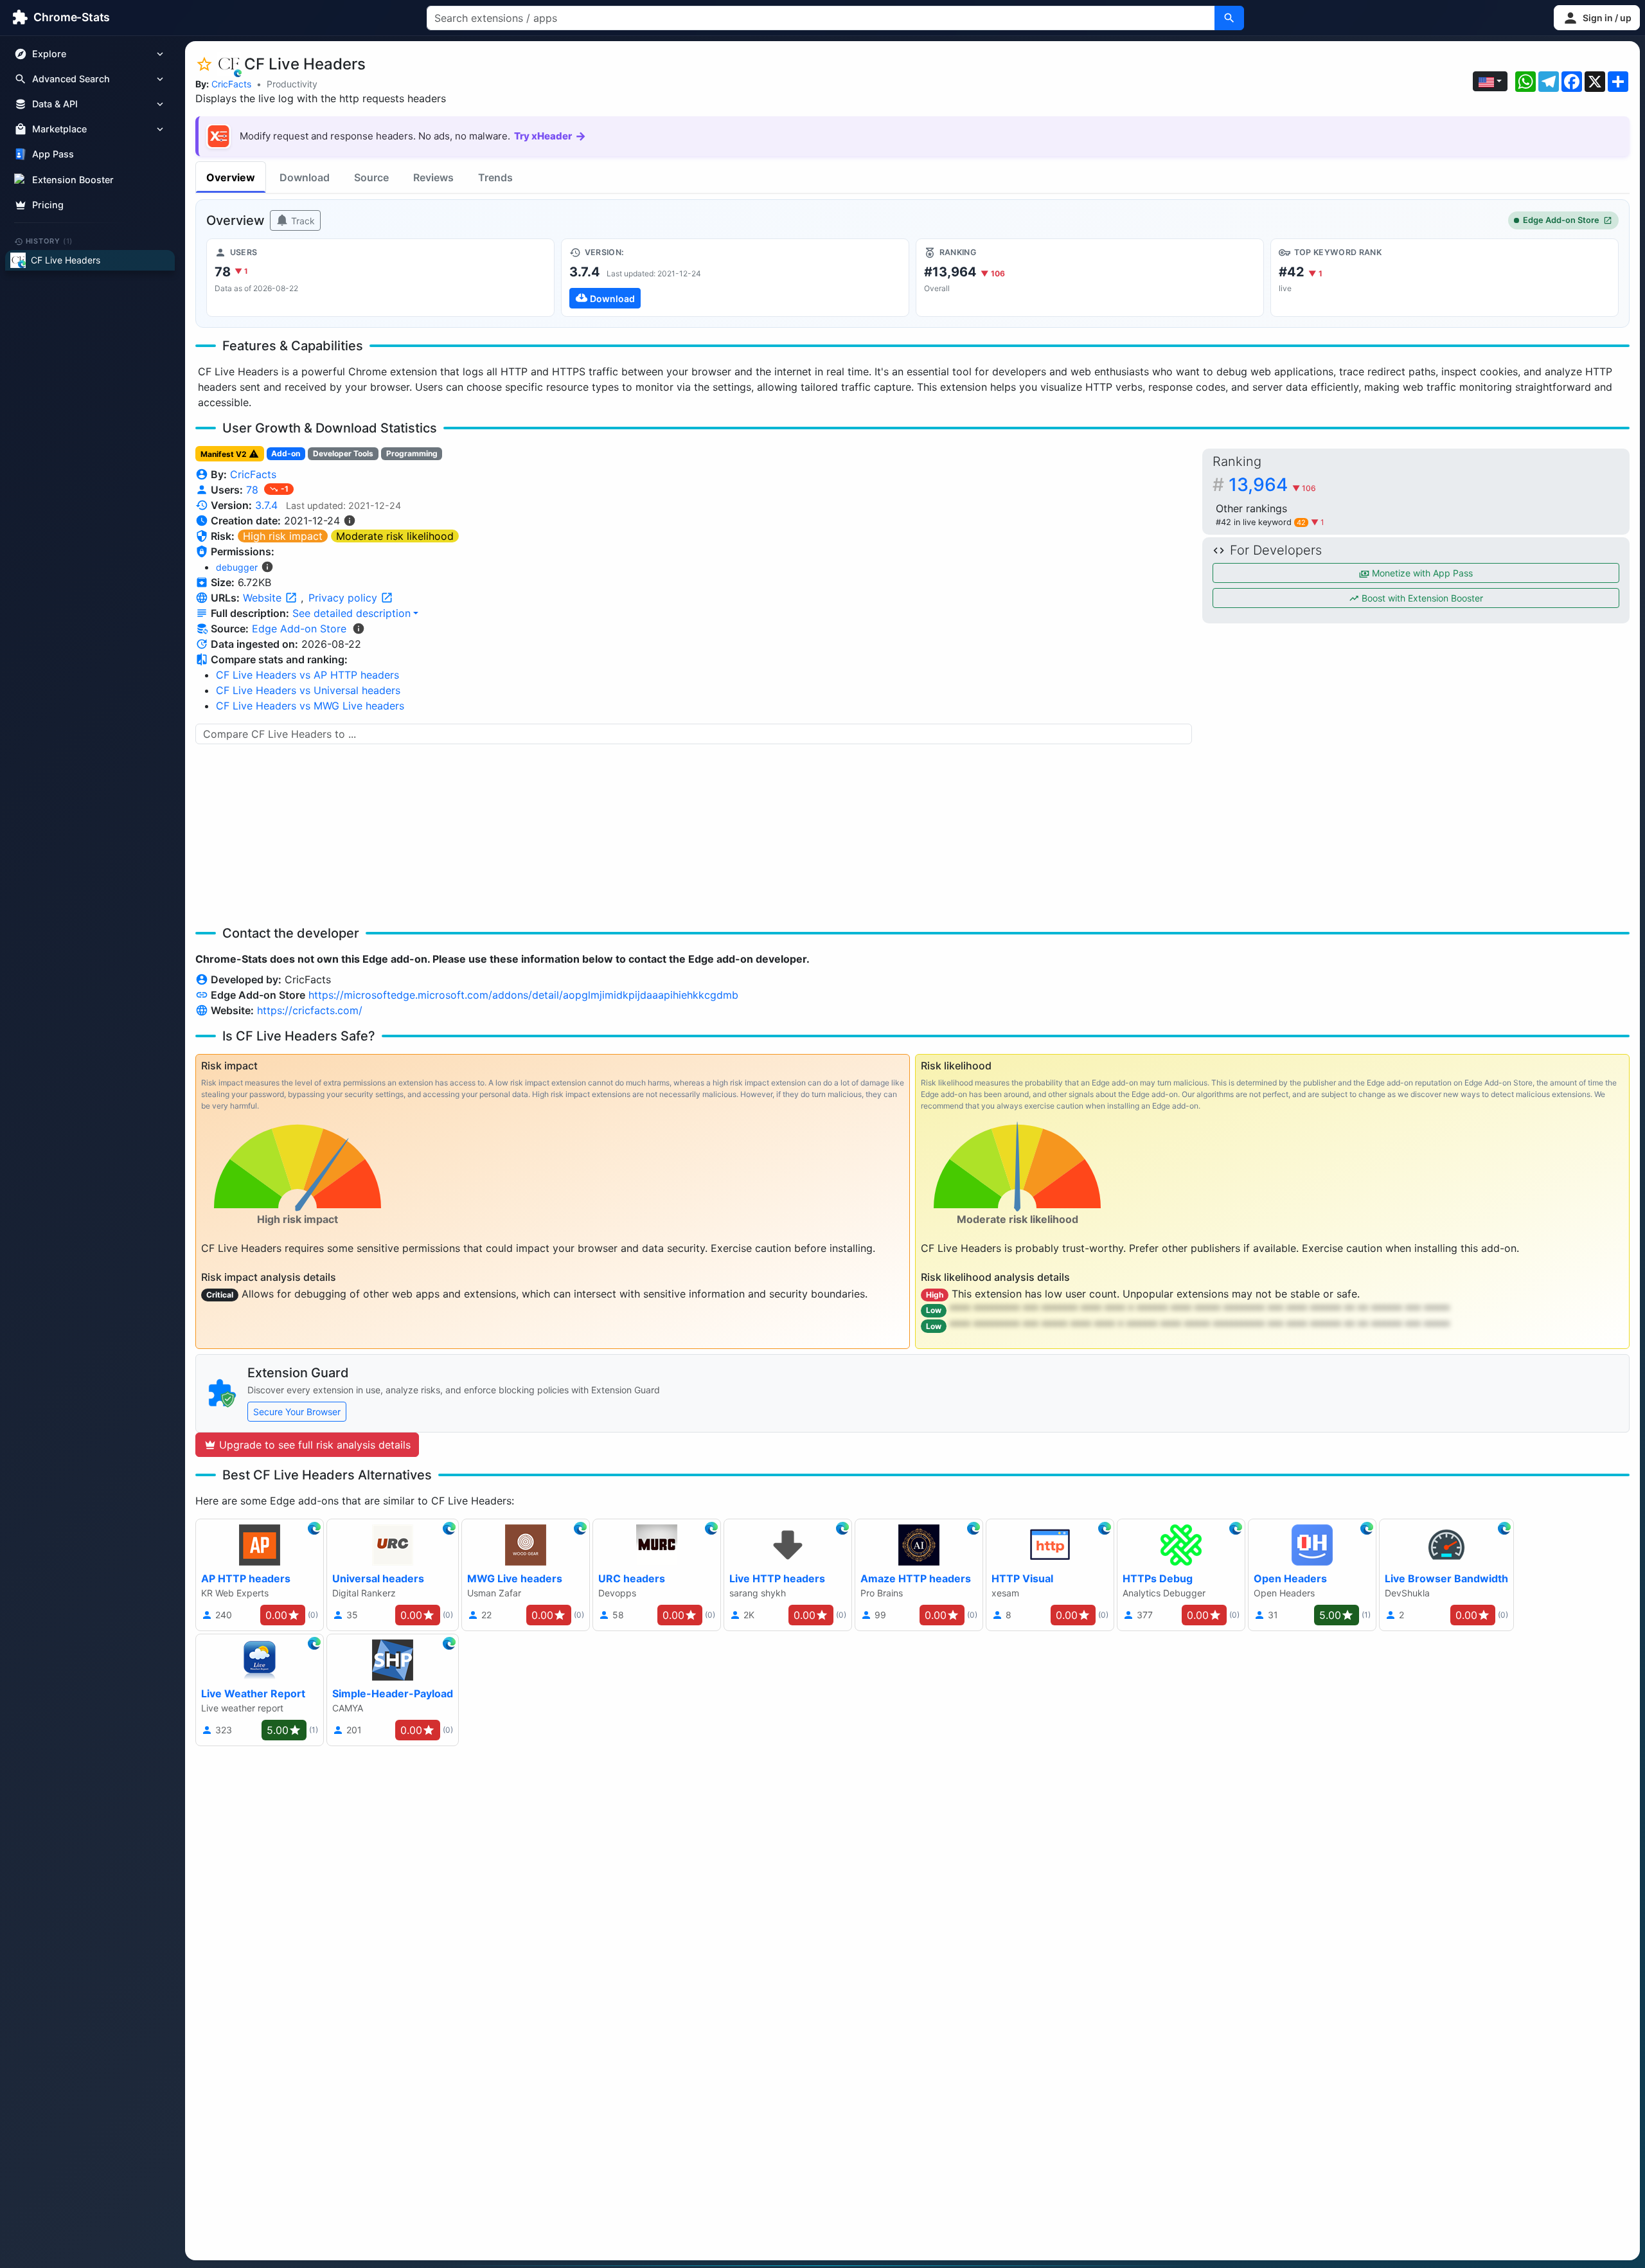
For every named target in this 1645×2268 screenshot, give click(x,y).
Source (371, 177)
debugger (237, 567)
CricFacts (231, 84)
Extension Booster (73, 180)
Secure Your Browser (297, 1412)
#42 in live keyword (1261, 522)
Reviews (433, 177)
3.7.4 (266, 505)
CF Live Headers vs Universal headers (308, 690)
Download (305, 177)
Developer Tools (343, 453)
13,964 (1272, 485)
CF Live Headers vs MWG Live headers (310, 706)
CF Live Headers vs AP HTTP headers (307, 675)
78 (254, 490)
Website (264, 598)
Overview (231, 177)
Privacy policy (344, 598)
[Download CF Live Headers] (735, 278)
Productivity (292, 84)
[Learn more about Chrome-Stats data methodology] (359, 629)
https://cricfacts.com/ (310, 1010)
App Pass (53, 155)
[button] (1597, 18)
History (49, 241)
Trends (495, 177)
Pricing (48, 205)
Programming (412, 453)
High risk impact (283, 536)
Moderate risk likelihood (395, 536)
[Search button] (1229, 18)
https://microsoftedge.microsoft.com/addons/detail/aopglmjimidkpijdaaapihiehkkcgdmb (523, 995)
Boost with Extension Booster (1421, 598)
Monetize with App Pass (1421, 573)
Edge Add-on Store (1561, 220)
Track (302, 221)
